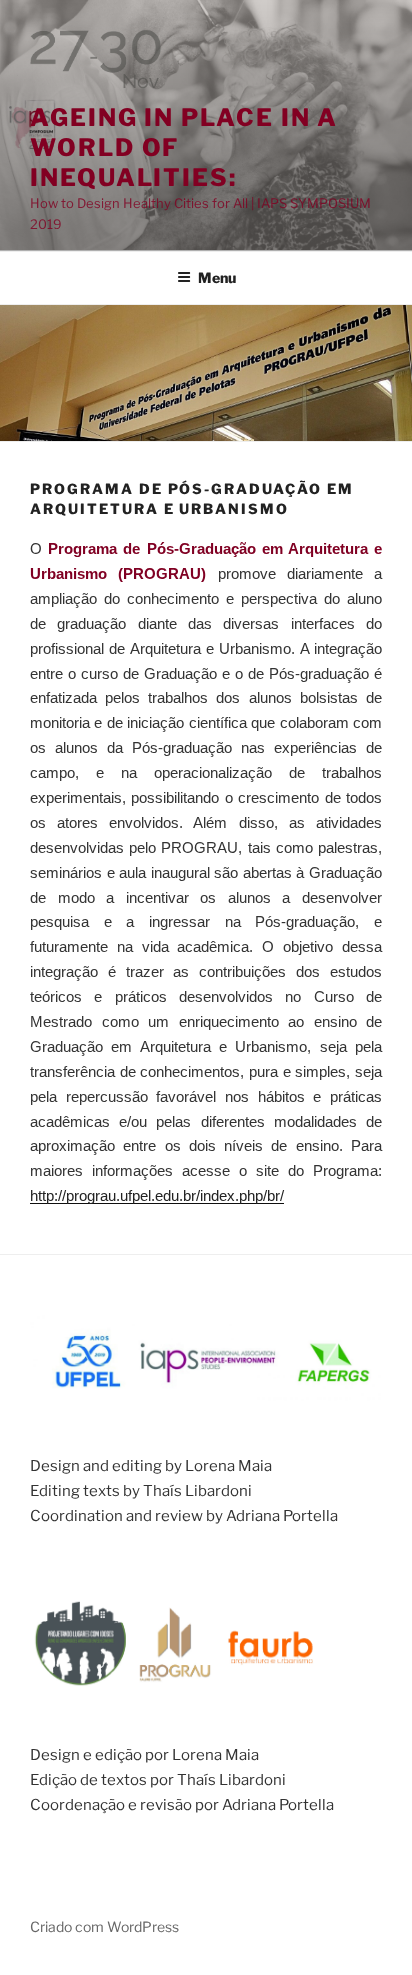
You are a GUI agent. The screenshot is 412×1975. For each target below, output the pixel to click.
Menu (217, 277)
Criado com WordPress (104, 1926)
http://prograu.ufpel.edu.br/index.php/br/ (157, 1195)
